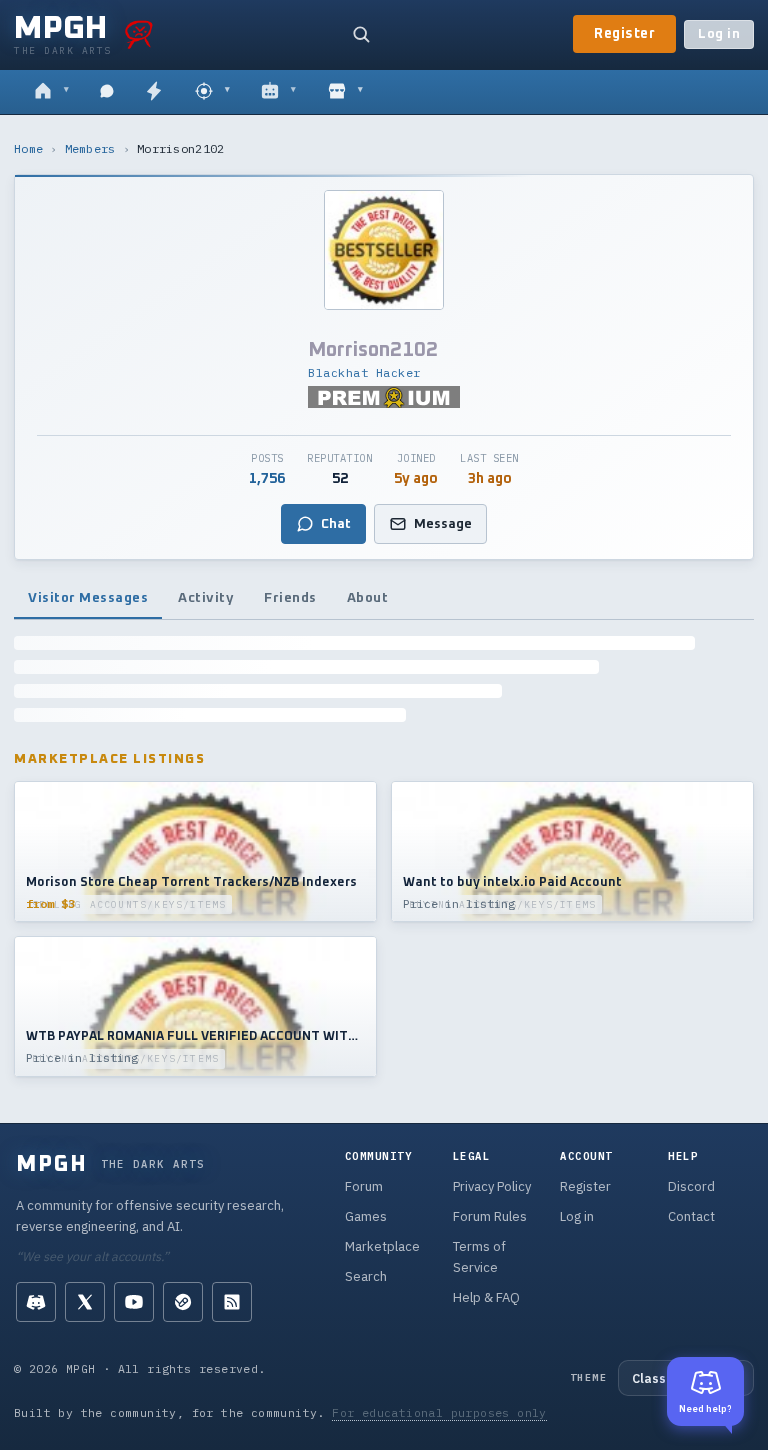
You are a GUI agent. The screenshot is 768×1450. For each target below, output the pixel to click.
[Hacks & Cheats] (212, 92)
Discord (691, 1186)
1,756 (267, 479)
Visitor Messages (88, 598)
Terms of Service (479, 1257)
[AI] (278, 92)
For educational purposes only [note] (439, 1412)
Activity (206, 598)
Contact (691, 1216)
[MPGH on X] (85, 1302)
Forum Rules (490, 1216)
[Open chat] (107, 92)
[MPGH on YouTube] (134, 1302)
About (368, 598)
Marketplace (382, 1246)
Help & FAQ (486, 1297)
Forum (364, 1186)
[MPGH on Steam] (183, 1302)
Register (624, 34)
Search (366, 1276)
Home (28, 148)
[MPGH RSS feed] (232, 1302)
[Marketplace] (345, 92)
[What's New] (154, 92)
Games (366, 1216)
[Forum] (51, 92)
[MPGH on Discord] (36, 1302)
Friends (290, 598)
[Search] (361, 34)
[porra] (139, 34)
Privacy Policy (492, 1186)
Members (90, 148)
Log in (719, 34)
